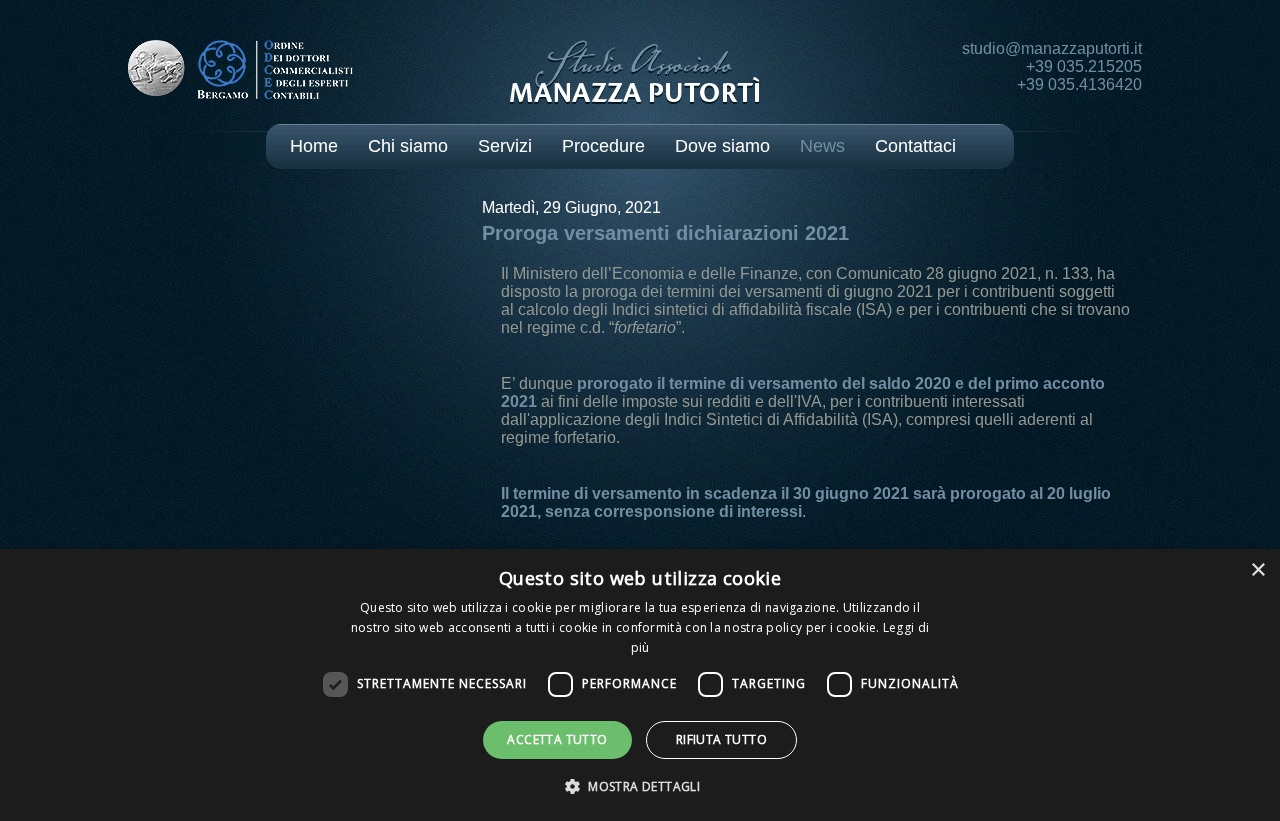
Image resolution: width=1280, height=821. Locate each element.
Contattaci (915, 146)
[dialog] (640, 685)
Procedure (603, 146)
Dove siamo (722, 146)
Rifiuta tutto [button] (721, 739)
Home (314, 146)
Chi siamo (408, 146)
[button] (640, 785)
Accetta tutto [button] (557, 739)
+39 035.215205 (1084, 66)
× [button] (1257, 570)
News (822, 146)
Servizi (505, 146)
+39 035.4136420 (1079, 84)
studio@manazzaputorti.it (1052, 48)
